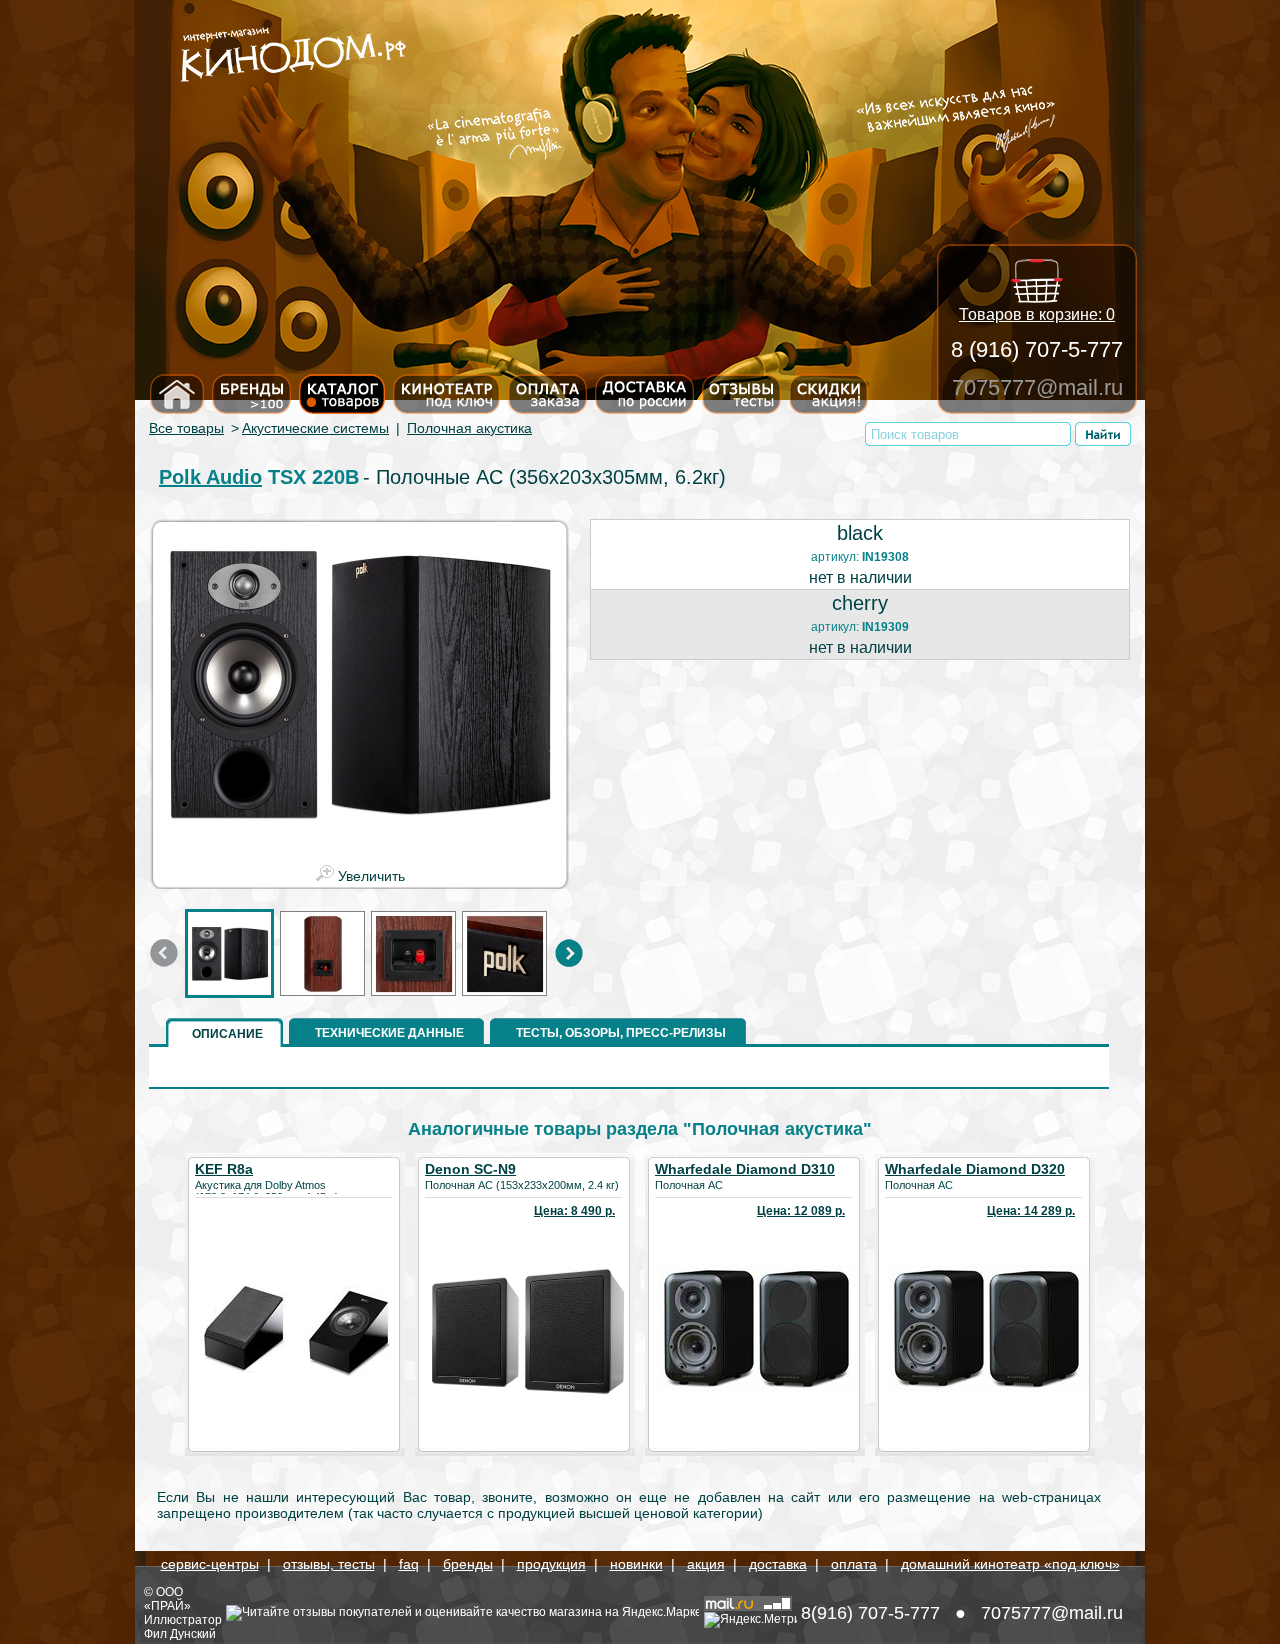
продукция (551, 1564)
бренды (468, 1564)
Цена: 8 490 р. (574, 1211)
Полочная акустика (469, 428)
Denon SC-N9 (470, 1169)
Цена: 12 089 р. (801, 1211)
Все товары (186, 428)
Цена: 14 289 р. (1031, 1211)
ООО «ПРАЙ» (167, 1599)
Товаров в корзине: (1037, 314)
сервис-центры (210, 1564)
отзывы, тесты (329, 1564)
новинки (636, 1564)
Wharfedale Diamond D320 (975, 1169)
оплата (854, 1564)
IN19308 (885, 557)
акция (706, 1564)
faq (409, 1564)
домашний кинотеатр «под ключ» (1010, 1564)
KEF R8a (224, 1169)
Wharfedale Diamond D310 (745, 1169)
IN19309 (885, 627)
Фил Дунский (180, 1634)
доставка (778, 1564)
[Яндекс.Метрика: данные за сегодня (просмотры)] (750, 1620)
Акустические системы (315, 428)
